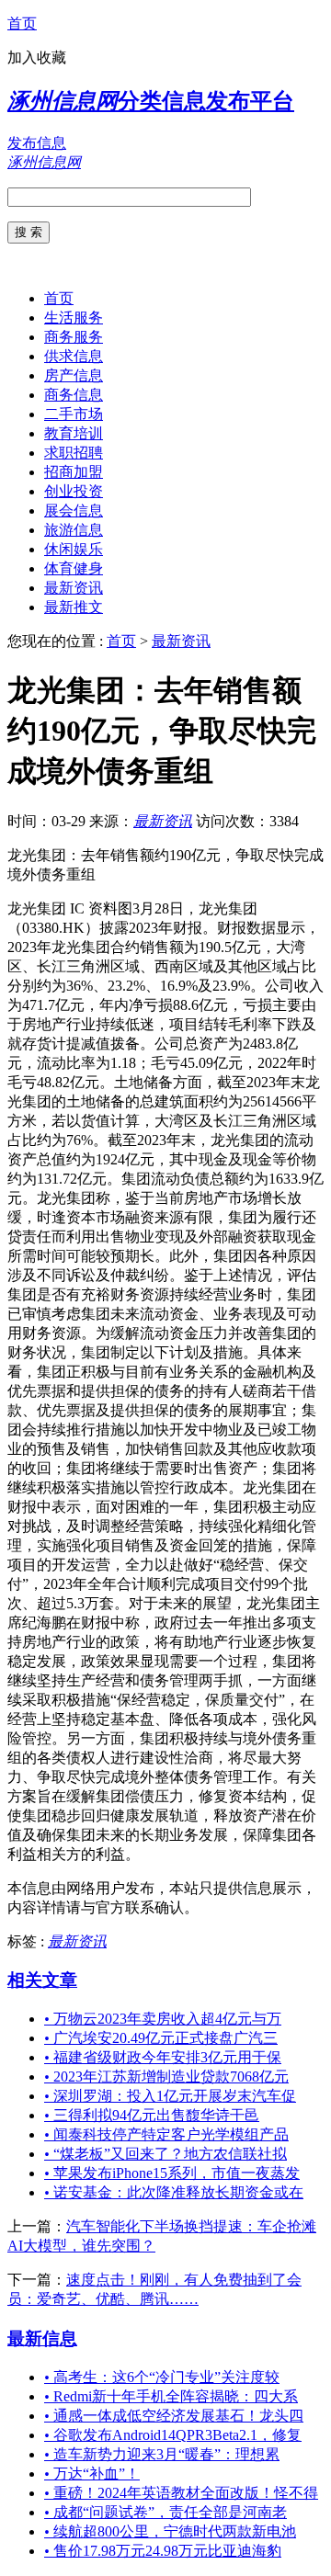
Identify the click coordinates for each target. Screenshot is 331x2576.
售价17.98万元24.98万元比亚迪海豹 (163, 2551)
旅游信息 (74, 530)
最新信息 (42, 2338)
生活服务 (74, 318)
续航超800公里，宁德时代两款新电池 (170, 2531)
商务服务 (74, 337)
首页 (22, 23)
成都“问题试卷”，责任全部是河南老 (165, 2512)
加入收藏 (37, 57)
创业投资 (74, 491)
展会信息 (74, 511)
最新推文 (74, 607)
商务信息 (74, 395)
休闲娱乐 (74, 549)
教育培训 (74, 433)
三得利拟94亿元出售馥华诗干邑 (152, 2115)
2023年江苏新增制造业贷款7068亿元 (166, 2077)
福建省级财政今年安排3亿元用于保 (163, 2057)
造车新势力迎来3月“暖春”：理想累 (162, 2454)
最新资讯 (74, 588)
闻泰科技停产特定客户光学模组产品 (166, 2134)
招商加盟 (74, 472)
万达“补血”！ (92, 2474)
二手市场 (74, 414)
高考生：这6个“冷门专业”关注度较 (162, 2377)
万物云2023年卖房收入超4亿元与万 (163, 2019)
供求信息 (74, 356)
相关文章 (42, 1980)
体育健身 (74, 568)
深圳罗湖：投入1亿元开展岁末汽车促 (170, 2096)
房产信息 (74, 375)
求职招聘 (74, 453)
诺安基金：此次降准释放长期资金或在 (174, 2192)
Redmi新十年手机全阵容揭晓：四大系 (171, 2396)
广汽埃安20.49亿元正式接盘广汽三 (161, 2038)
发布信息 (37, 143)
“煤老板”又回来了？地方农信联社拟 (165, 2154)
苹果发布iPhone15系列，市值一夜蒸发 (172, 2173)
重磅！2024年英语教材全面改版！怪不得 (181, 2493)
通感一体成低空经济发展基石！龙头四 (174, 2416)
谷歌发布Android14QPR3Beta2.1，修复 (173, 2435)
